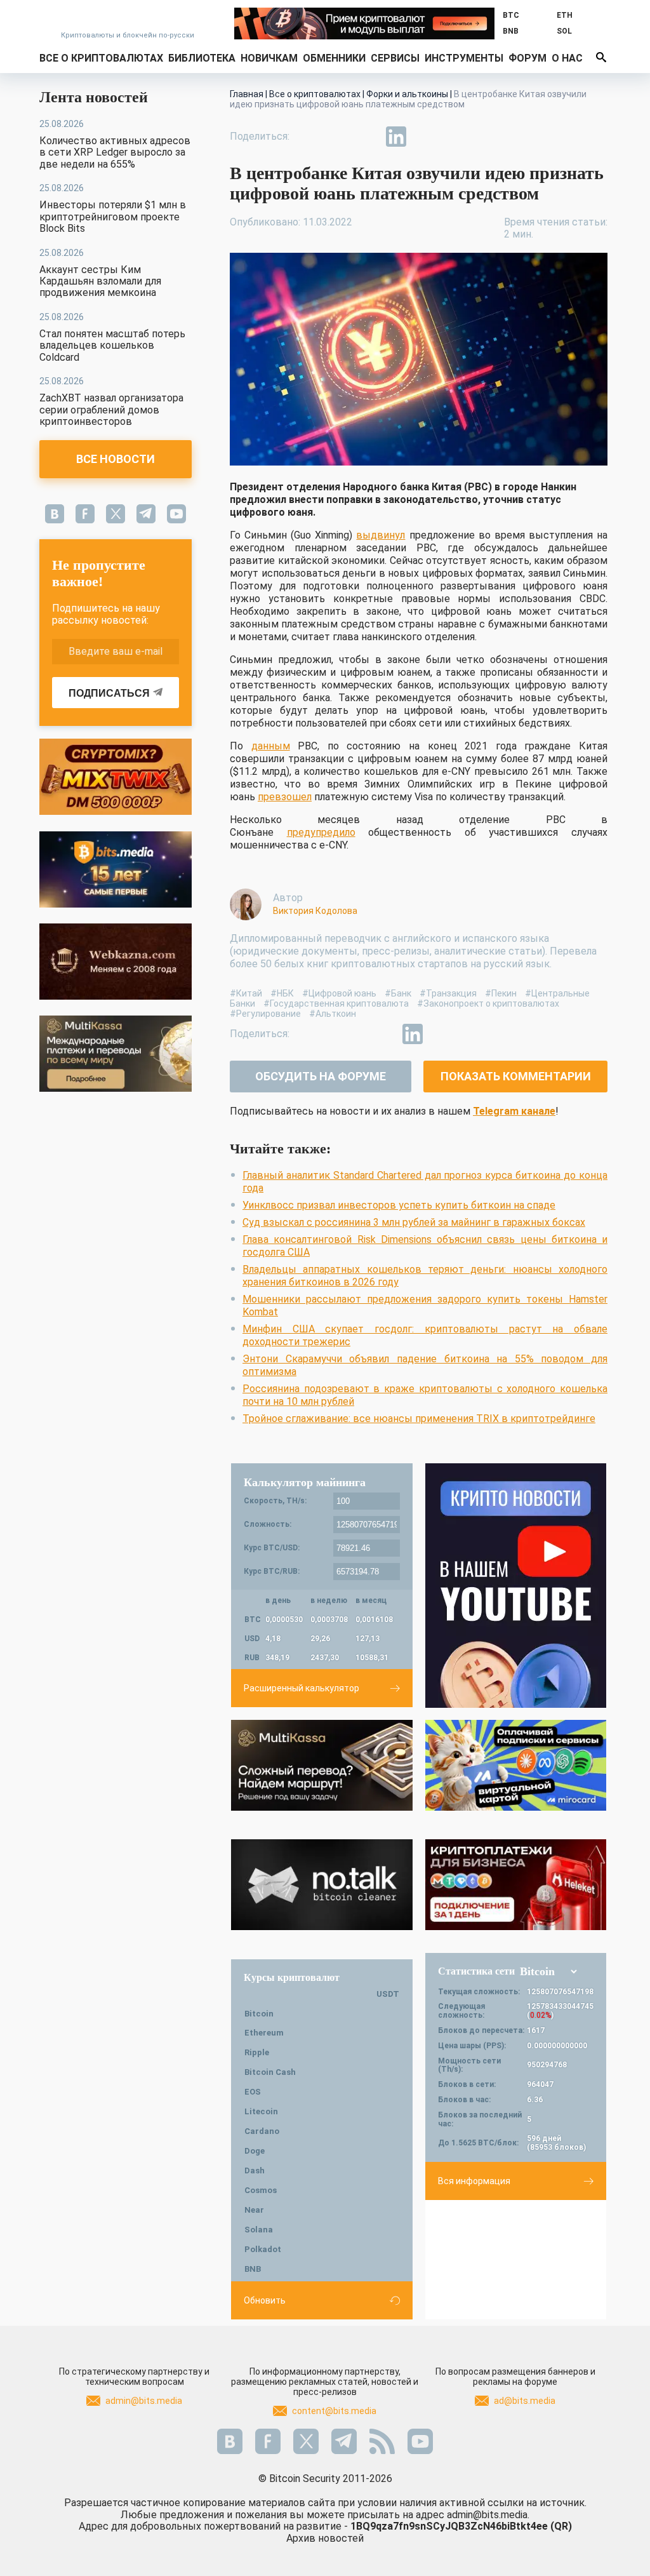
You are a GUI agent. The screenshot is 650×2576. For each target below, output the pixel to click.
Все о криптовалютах (101, 58)
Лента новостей (94, 97)
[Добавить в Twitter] (338, 137)
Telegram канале (514, 1111)
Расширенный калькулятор (302, 1688)
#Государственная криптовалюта (336, 1003)
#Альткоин (333, 1014)
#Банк (398, 993)
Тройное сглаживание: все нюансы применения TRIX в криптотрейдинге (419, 1419)
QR (561, 2526)
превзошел (285, 797)
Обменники (334, 58)
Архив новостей (325, 2538)
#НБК (282, 993)
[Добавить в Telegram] (367, 137)
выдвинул (381, 535)
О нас (567, 58)
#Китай (246, 993)
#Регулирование (265, 1014)
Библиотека (202, 58)
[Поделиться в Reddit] (454, 137)
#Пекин (501, 993)
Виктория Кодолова (315, 911)
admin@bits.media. (488, 2515)
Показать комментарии (516, 1076)
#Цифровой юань (339, 993)
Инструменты (464, 58)
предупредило (321, 832)
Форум (527, 58)
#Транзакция (448, 993)
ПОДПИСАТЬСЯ (109, 693)
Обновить (265, 2300)
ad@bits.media (525, 2401)
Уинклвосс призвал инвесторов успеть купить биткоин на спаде (399, 1205)
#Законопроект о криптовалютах (488, 1003)
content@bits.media (334, 2411)
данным (271, 746)
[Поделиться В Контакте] (425, 137)
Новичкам (269, 58)
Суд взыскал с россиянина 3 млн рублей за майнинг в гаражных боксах (414, 1222)
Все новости (116, 459)
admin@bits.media (144, 2401)
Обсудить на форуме (321, 1076)
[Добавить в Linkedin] (396, 137)
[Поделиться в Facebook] (308, 137)
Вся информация (474, 2181)
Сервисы (395, 58)
